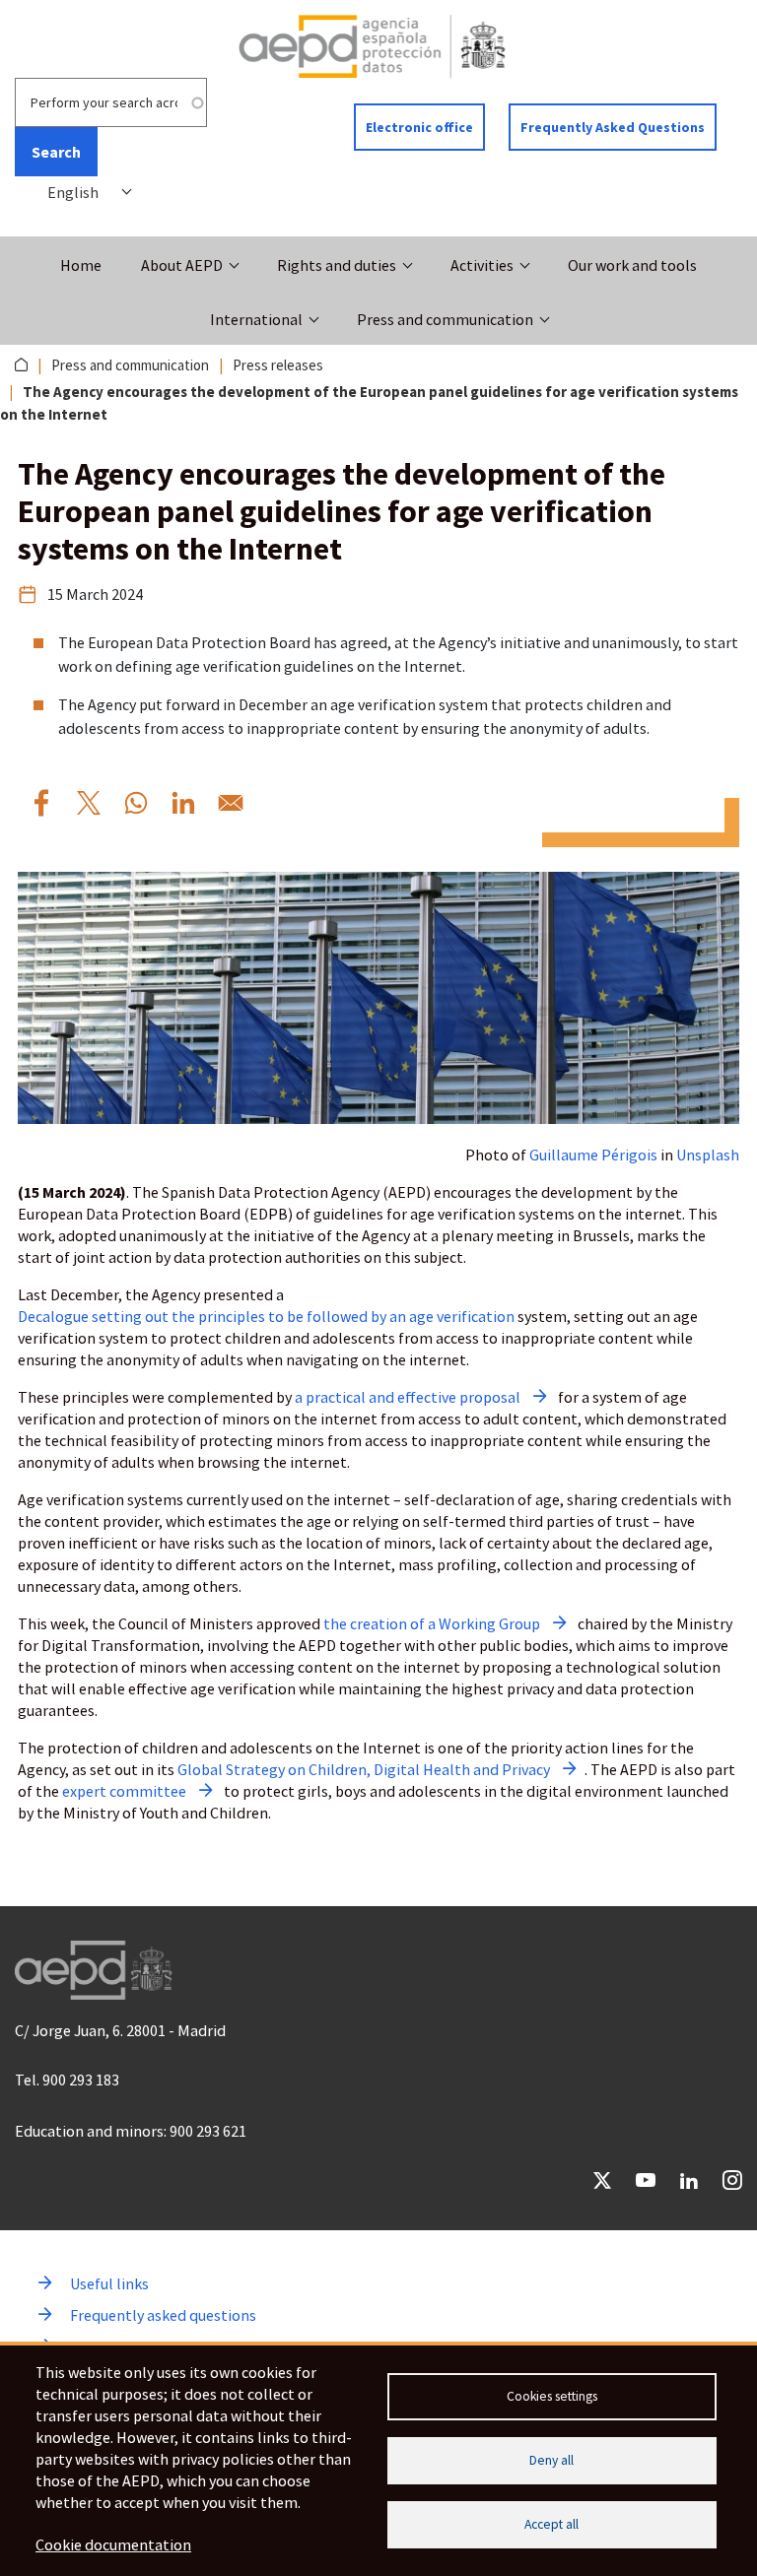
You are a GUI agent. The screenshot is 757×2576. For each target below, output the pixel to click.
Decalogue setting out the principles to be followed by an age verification (266, 1316)
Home (81, 265)
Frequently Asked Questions (613, 127)
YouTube (646, 2180)
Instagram (732, 2180)
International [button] (256, 319)
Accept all (551, 2524)
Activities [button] (482, 265)
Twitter (602, 2180)
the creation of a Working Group (432, 1623)
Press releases (278, 365)
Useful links (109, 2283)
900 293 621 (208, 2131)
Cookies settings (552, 2396)
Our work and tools (632, 265)
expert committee (124, 1791)
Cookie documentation (113, 2544)
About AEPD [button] (182, 265)
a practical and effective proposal (408, 1397)
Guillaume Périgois (593, 1155)
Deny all (551, 2460)
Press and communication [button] (445, 319)
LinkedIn (689, 2180)
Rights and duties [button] (337, 265)
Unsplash (708, 1155)
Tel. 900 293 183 (67, 2080)
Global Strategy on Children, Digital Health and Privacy (364, 1769)
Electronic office (419, 127)
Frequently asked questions (163, 2315)
